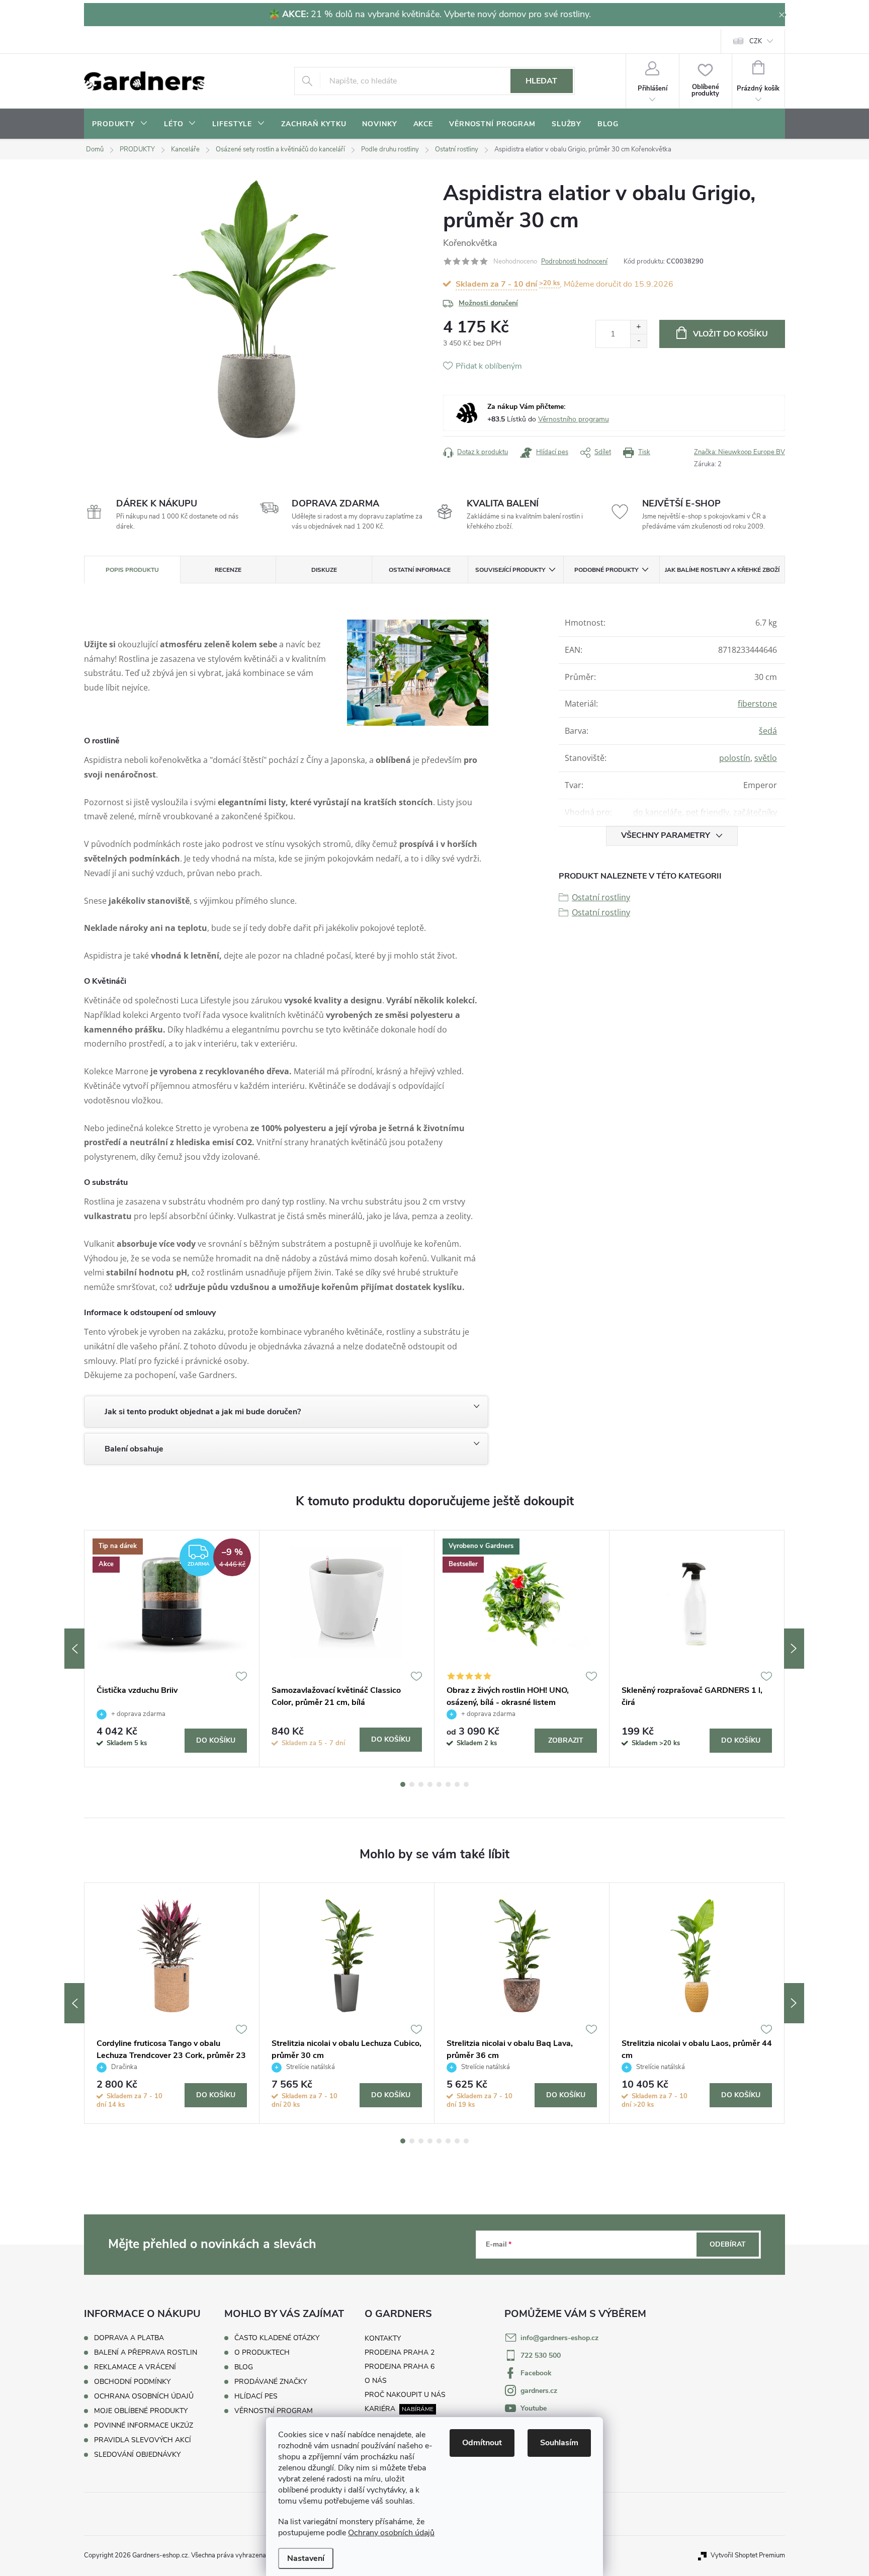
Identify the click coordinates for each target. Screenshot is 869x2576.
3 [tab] (421, 1784)
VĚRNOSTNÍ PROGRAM (274, 2411)
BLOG (244, 2367)
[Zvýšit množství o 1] (638, 327)
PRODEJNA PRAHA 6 (400, 2367)
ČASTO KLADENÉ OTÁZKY (277, 2338)
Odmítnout (482, 2443)
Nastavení (306, 2558)
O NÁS (376, 2381)
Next (794, 1649)
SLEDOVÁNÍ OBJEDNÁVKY (137, 2455)
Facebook (536, 2373)
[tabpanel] (172, 1649)
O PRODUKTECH (262, 2353)
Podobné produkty (606, 570)
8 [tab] (466, 1784)
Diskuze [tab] (324, 570)
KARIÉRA (380, 2409)
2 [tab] (412, 1784)
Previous (74, 1649)
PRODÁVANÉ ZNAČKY (271, 2382)
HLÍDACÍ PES (256, 2396)
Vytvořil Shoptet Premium (748, 2555)
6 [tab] (448, 1784)
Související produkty (510, 570)
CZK (756, 41)
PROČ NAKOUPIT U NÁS (405, 2395)
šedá (768, 731)
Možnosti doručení (488, 303)
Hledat (541, 81)
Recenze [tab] (228, 570)
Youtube (534, 2408)
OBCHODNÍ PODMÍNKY (132, 2382)
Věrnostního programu (574, 419)
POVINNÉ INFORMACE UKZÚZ (144, 2425)
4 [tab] (430, 1784)
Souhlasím (559, 2443)
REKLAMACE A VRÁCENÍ (135, 2367)
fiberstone (757, 704)
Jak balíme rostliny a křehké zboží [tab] (722, 570)
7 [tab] (457, 1784)
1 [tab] (403, 1784)
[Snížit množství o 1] (638, 341)
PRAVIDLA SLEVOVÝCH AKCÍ (143, 2440)
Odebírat (728, 2244)
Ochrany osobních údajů (391, 2533)
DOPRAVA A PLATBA (129, 2338)
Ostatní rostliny (601, 897)
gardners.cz (539, 2391)
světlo (766, 758)
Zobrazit (566, 1740)
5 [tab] (439, 1784)
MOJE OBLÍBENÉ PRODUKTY (141, 2411)
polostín (735, 758)
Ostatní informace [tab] (420, 570)
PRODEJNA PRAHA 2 (400, 2352)
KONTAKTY (383, 2338)
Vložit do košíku (730, 334)
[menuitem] (120, 124)
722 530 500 (541, 2355)
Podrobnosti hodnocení (574, 262)
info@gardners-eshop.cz (559, 2338)
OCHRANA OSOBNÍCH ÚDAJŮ (144, 2396)
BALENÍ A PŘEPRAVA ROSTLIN (146, 2352)
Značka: (740, 452)
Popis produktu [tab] (132, 570)
